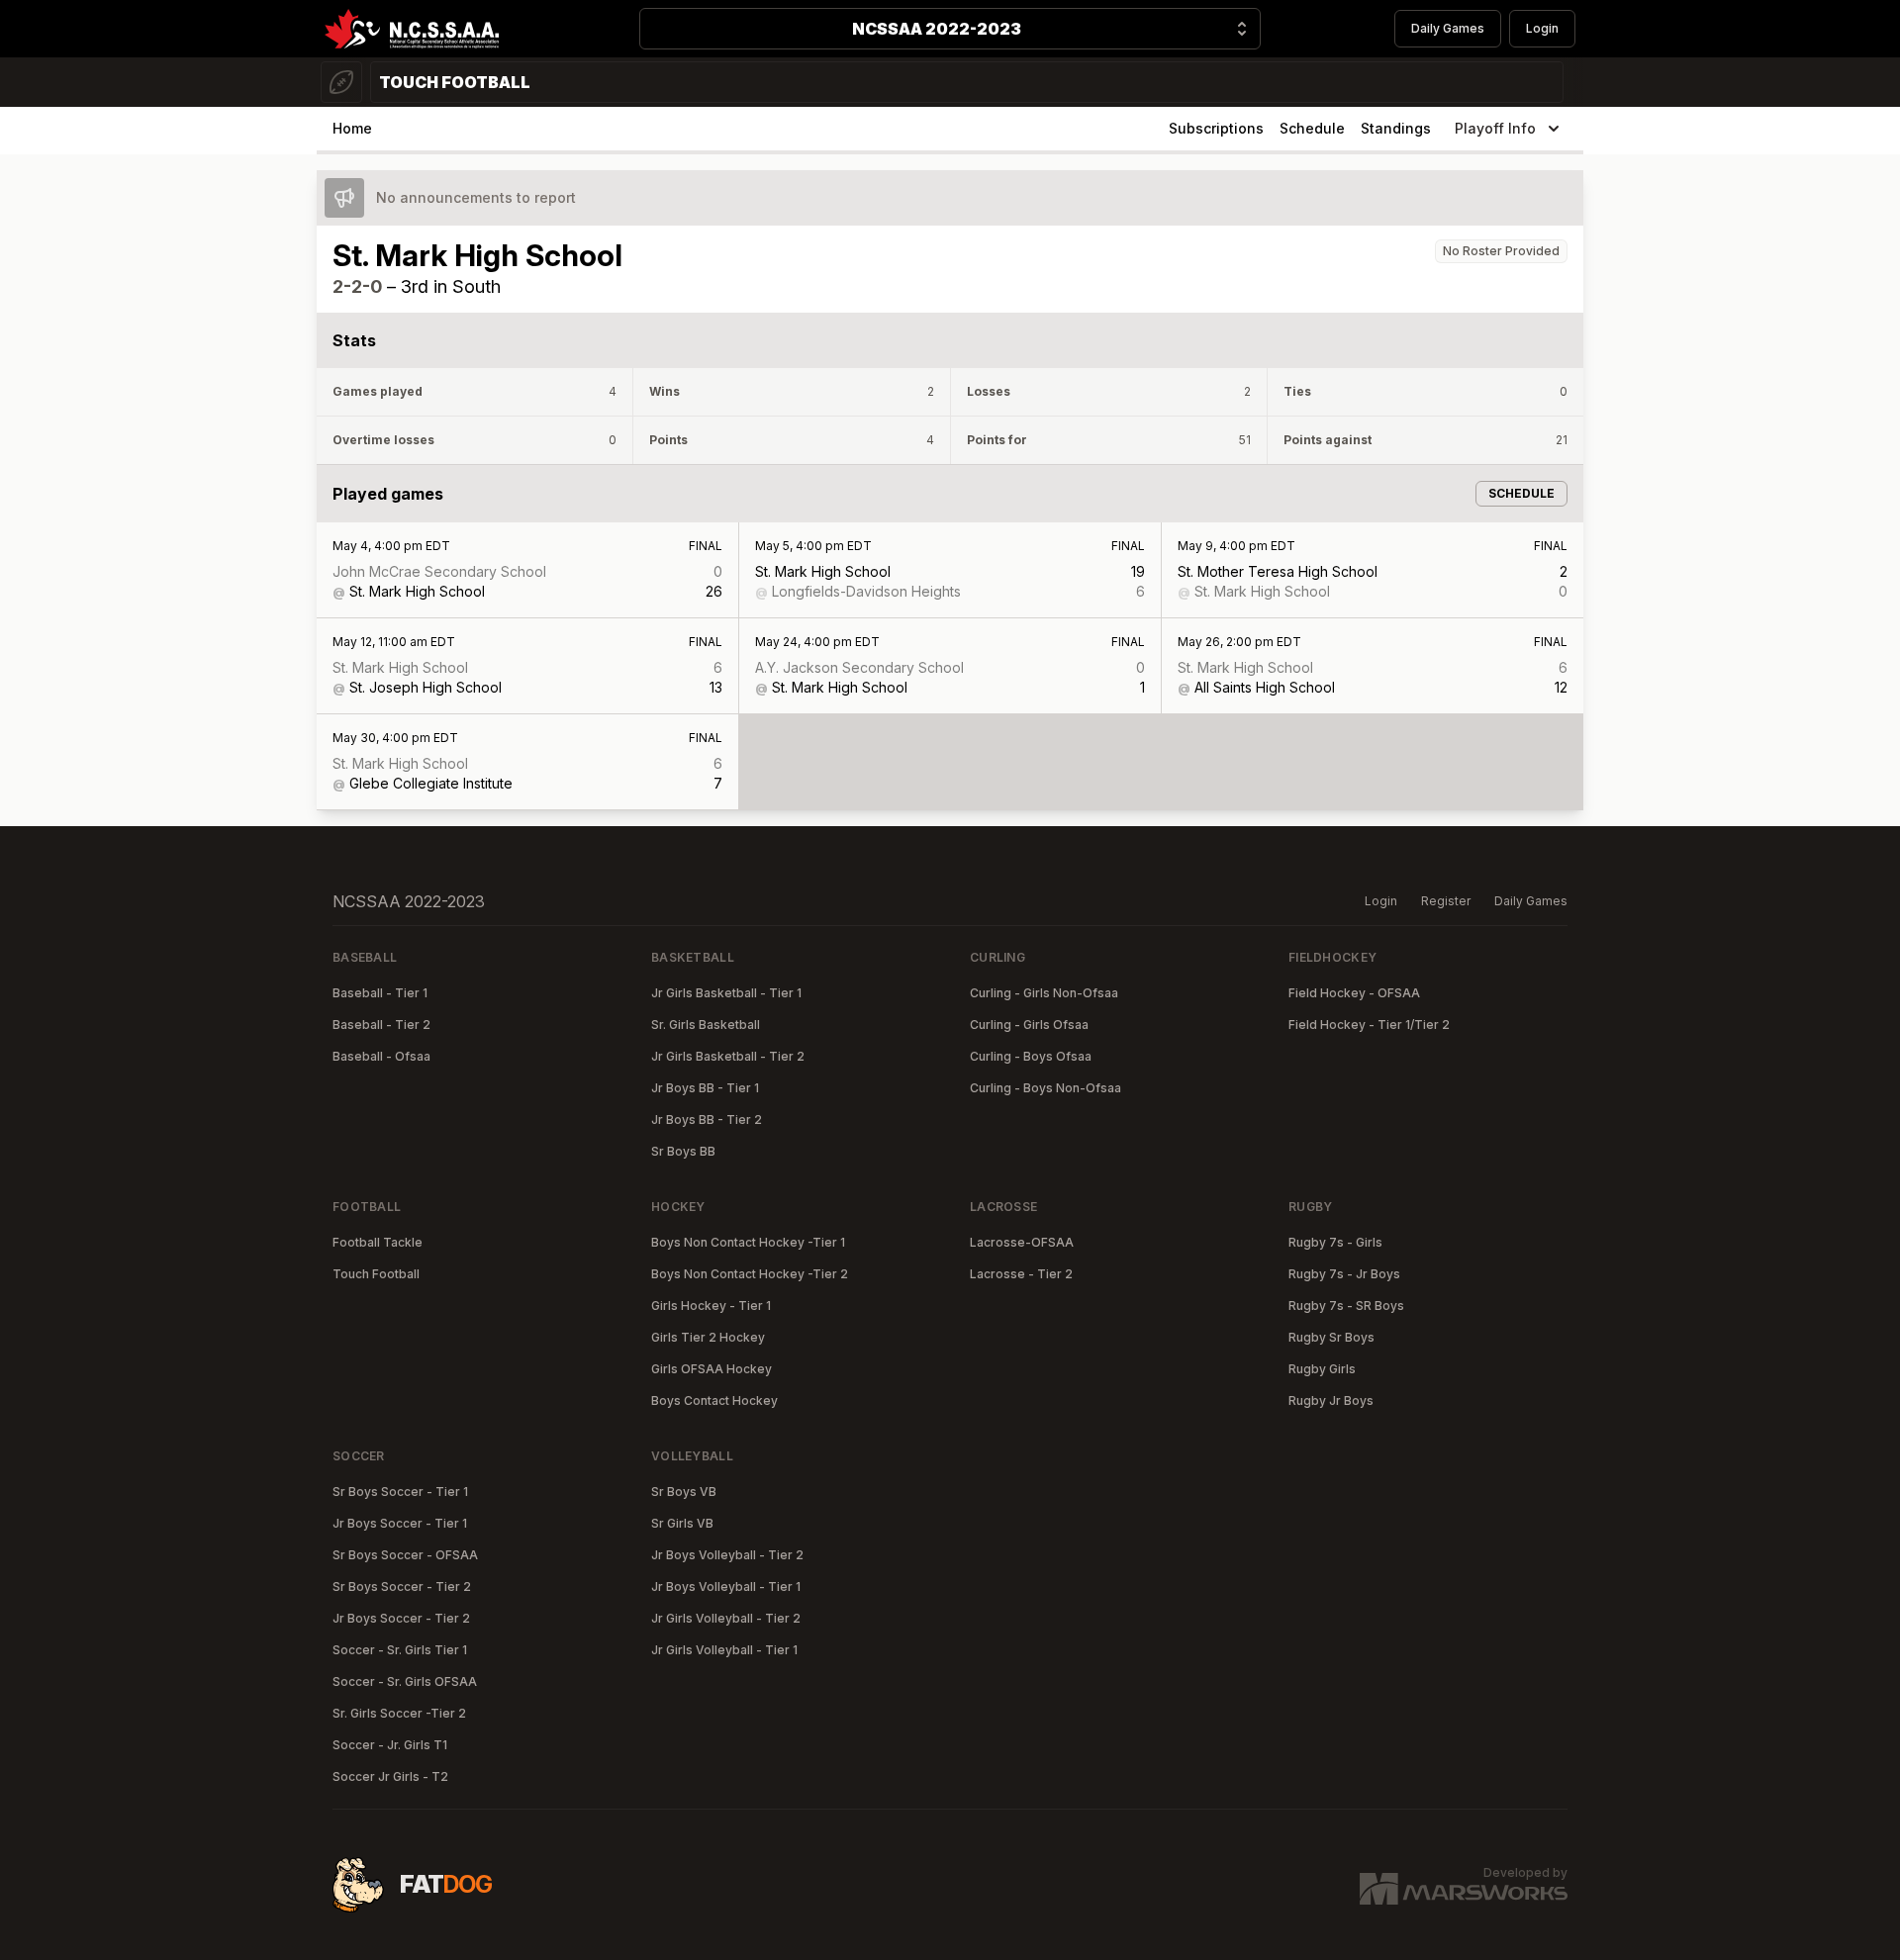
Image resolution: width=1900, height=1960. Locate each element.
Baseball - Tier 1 (380, 993)
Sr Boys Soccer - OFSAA (405, 1555)
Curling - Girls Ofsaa (1029, 1025)
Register (1446, 901)
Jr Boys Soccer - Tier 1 (400, 1523)
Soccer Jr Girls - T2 (390, 1776)
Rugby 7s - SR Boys (1346, 1306)
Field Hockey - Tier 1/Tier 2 (1369, 1025)
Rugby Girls (1322, 1369)
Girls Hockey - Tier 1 (711, 1306)
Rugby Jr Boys (1331, 1400)
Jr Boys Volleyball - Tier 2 (727, 1555)
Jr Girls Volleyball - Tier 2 (726, 1618)
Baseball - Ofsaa (381, 1056)
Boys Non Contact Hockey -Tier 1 (748, 1242)
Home (352, 128)
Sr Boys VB (684, 1492)
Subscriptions (1216, 128)
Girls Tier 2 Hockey (708, 1337)
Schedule (1312, 128)
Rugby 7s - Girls (1335, 1242)
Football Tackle (378, 1242)
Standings (1396, 128)
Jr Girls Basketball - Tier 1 (726, 993)
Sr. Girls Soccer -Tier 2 (399, 1713)
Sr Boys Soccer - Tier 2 (402, 1587)
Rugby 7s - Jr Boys (1344, 1274)
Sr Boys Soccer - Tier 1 (400, 1492)
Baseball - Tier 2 (381, 1025)
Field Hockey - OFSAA (1354, 993)
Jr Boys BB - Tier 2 (707, 1120)
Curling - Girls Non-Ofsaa (1044, 993)
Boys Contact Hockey (714, 1400)
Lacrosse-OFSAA (1022, 1242)
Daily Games (1448, 28)
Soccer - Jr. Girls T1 (390, 1745)
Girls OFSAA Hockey (712, 1369)
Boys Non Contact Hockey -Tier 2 (750, 1274)
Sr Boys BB (683, 1151)
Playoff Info (1495, 128)
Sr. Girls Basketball (706, 1025)
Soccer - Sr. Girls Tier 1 (400, 1650)
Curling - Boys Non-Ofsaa (1045, 1088)
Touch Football (376, 1274)
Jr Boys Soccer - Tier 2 (401, 1618)
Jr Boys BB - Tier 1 (705, 1088)
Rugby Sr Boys (1331, 1337)
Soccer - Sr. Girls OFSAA (405, 1681)
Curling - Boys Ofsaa (1031, 1056)
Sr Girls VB (682, 1523)
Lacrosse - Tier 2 (1021, 1274)
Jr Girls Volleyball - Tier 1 (724, 1650)
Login (1542, 28)
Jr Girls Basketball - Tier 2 (728, 1056)
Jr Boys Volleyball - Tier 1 (726, 1587)
